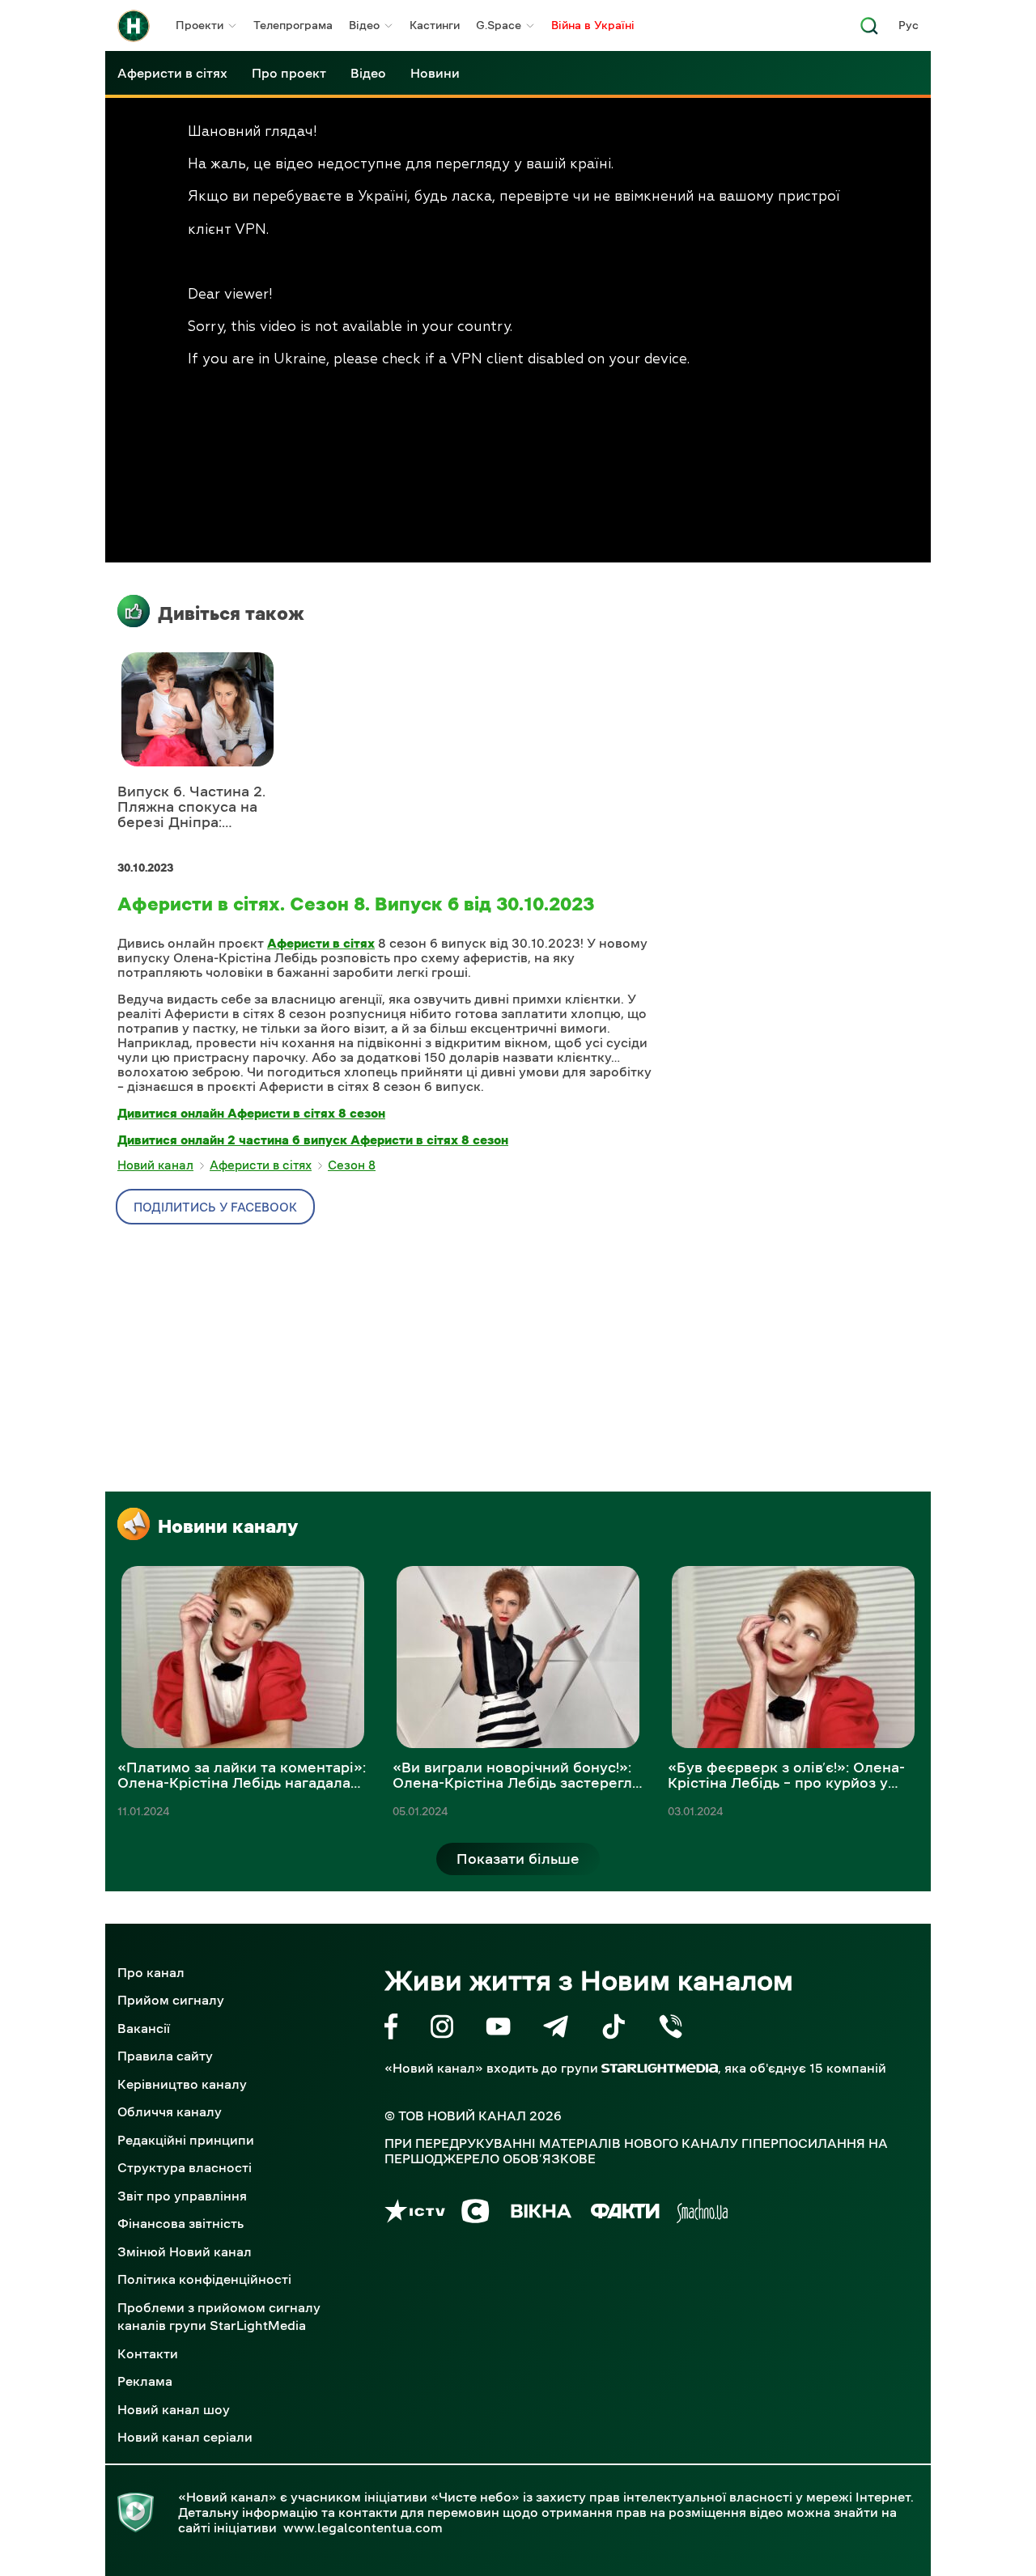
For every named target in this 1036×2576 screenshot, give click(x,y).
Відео (364, 25)
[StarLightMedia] (660, 2068)
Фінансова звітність (180, 2223)
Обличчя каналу (170, 2111)
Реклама (145, 2381)
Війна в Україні (593, 25)
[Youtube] (498, 2029)
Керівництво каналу (182, 2084)
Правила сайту (165, 2056)
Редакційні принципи (186, 2140)
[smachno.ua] (702, 2214)
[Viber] (671, 2029)
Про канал (151, 1972)
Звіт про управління (182, 2196)
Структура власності (185, 2167)
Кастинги (435, 25)
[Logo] (134, 26)
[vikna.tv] (540, 2214)
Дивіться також (231, 613)
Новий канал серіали (185, 2437)
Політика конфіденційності (204, 2279)
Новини (435, 73)
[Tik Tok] (614, 2029)
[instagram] (442, 2029)
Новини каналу (228, 1526)
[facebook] (391, 2029)
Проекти (200, 25)
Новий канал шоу (174, 2409)
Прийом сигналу (171, 2000)
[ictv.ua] (415, 2214)
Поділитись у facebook (215, 1207)
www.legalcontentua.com (363, 2527)
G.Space (499, 25)
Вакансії (144, 2028)
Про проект (289, 73)
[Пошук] (869, 30)
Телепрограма (293, 25)
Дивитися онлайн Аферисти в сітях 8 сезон (251, 1113)
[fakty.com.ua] (625, 2214)
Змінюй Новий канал (185, 2251)
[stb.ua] (476, 2214)
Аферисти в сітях (172, 73)
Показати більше (518, 1859)
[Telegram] (556, 2029)
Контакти (148, 2353)
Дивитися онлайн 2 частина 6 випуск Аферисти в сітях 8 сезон (313, 1139)
